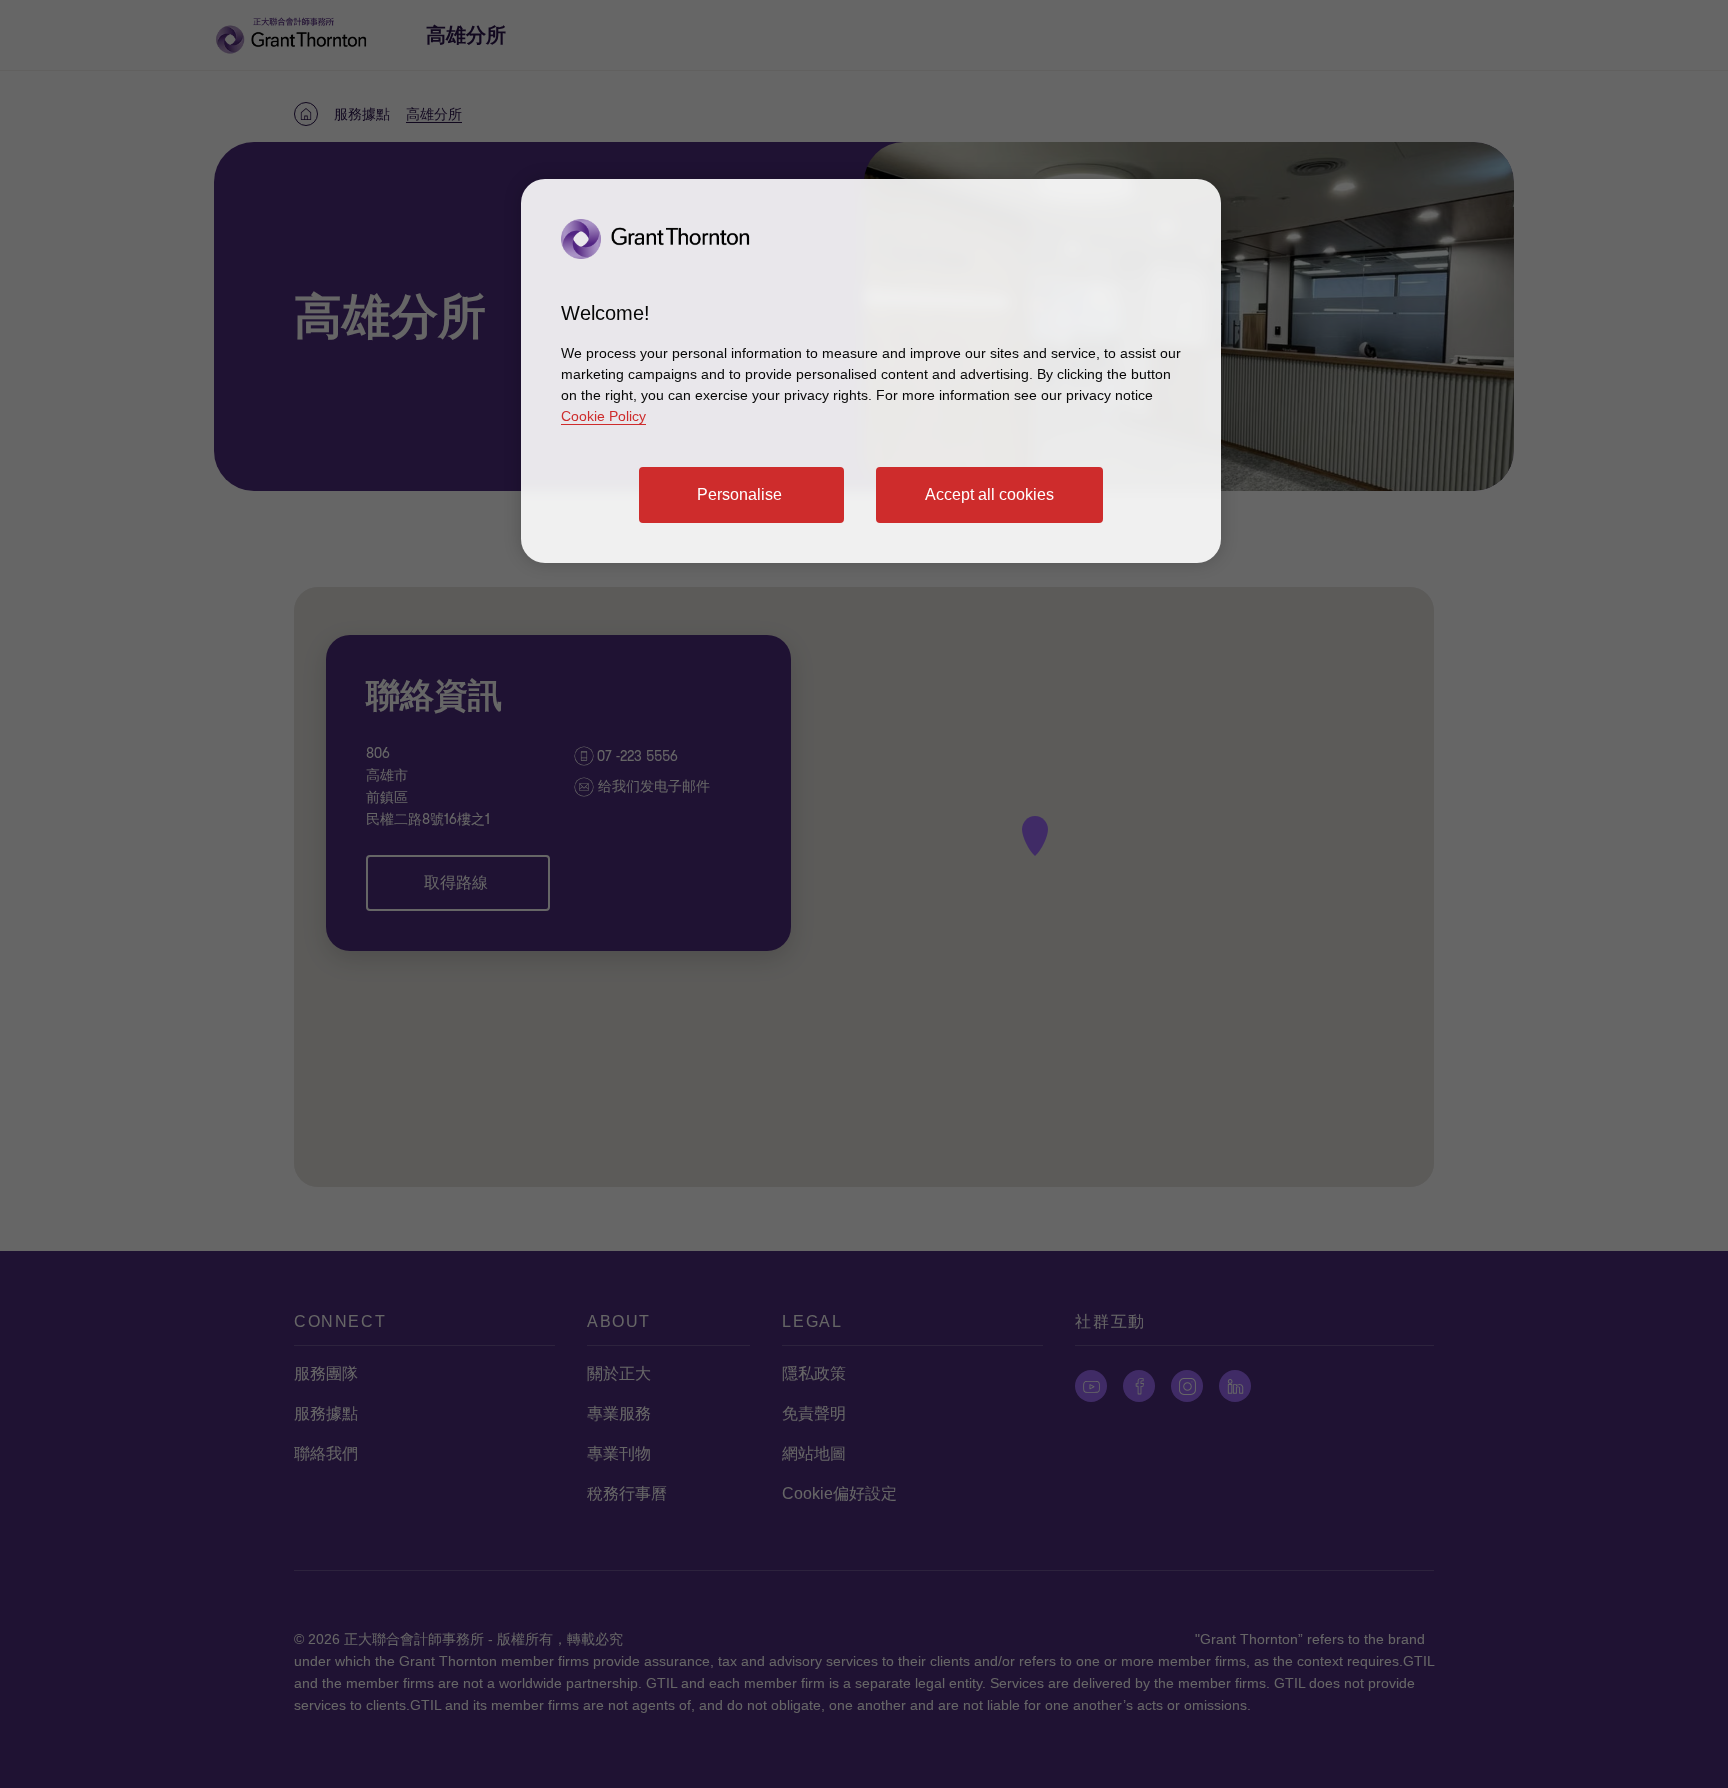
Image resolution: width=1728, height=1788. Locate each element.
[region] (871, 371)
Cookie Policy (603, 416)
